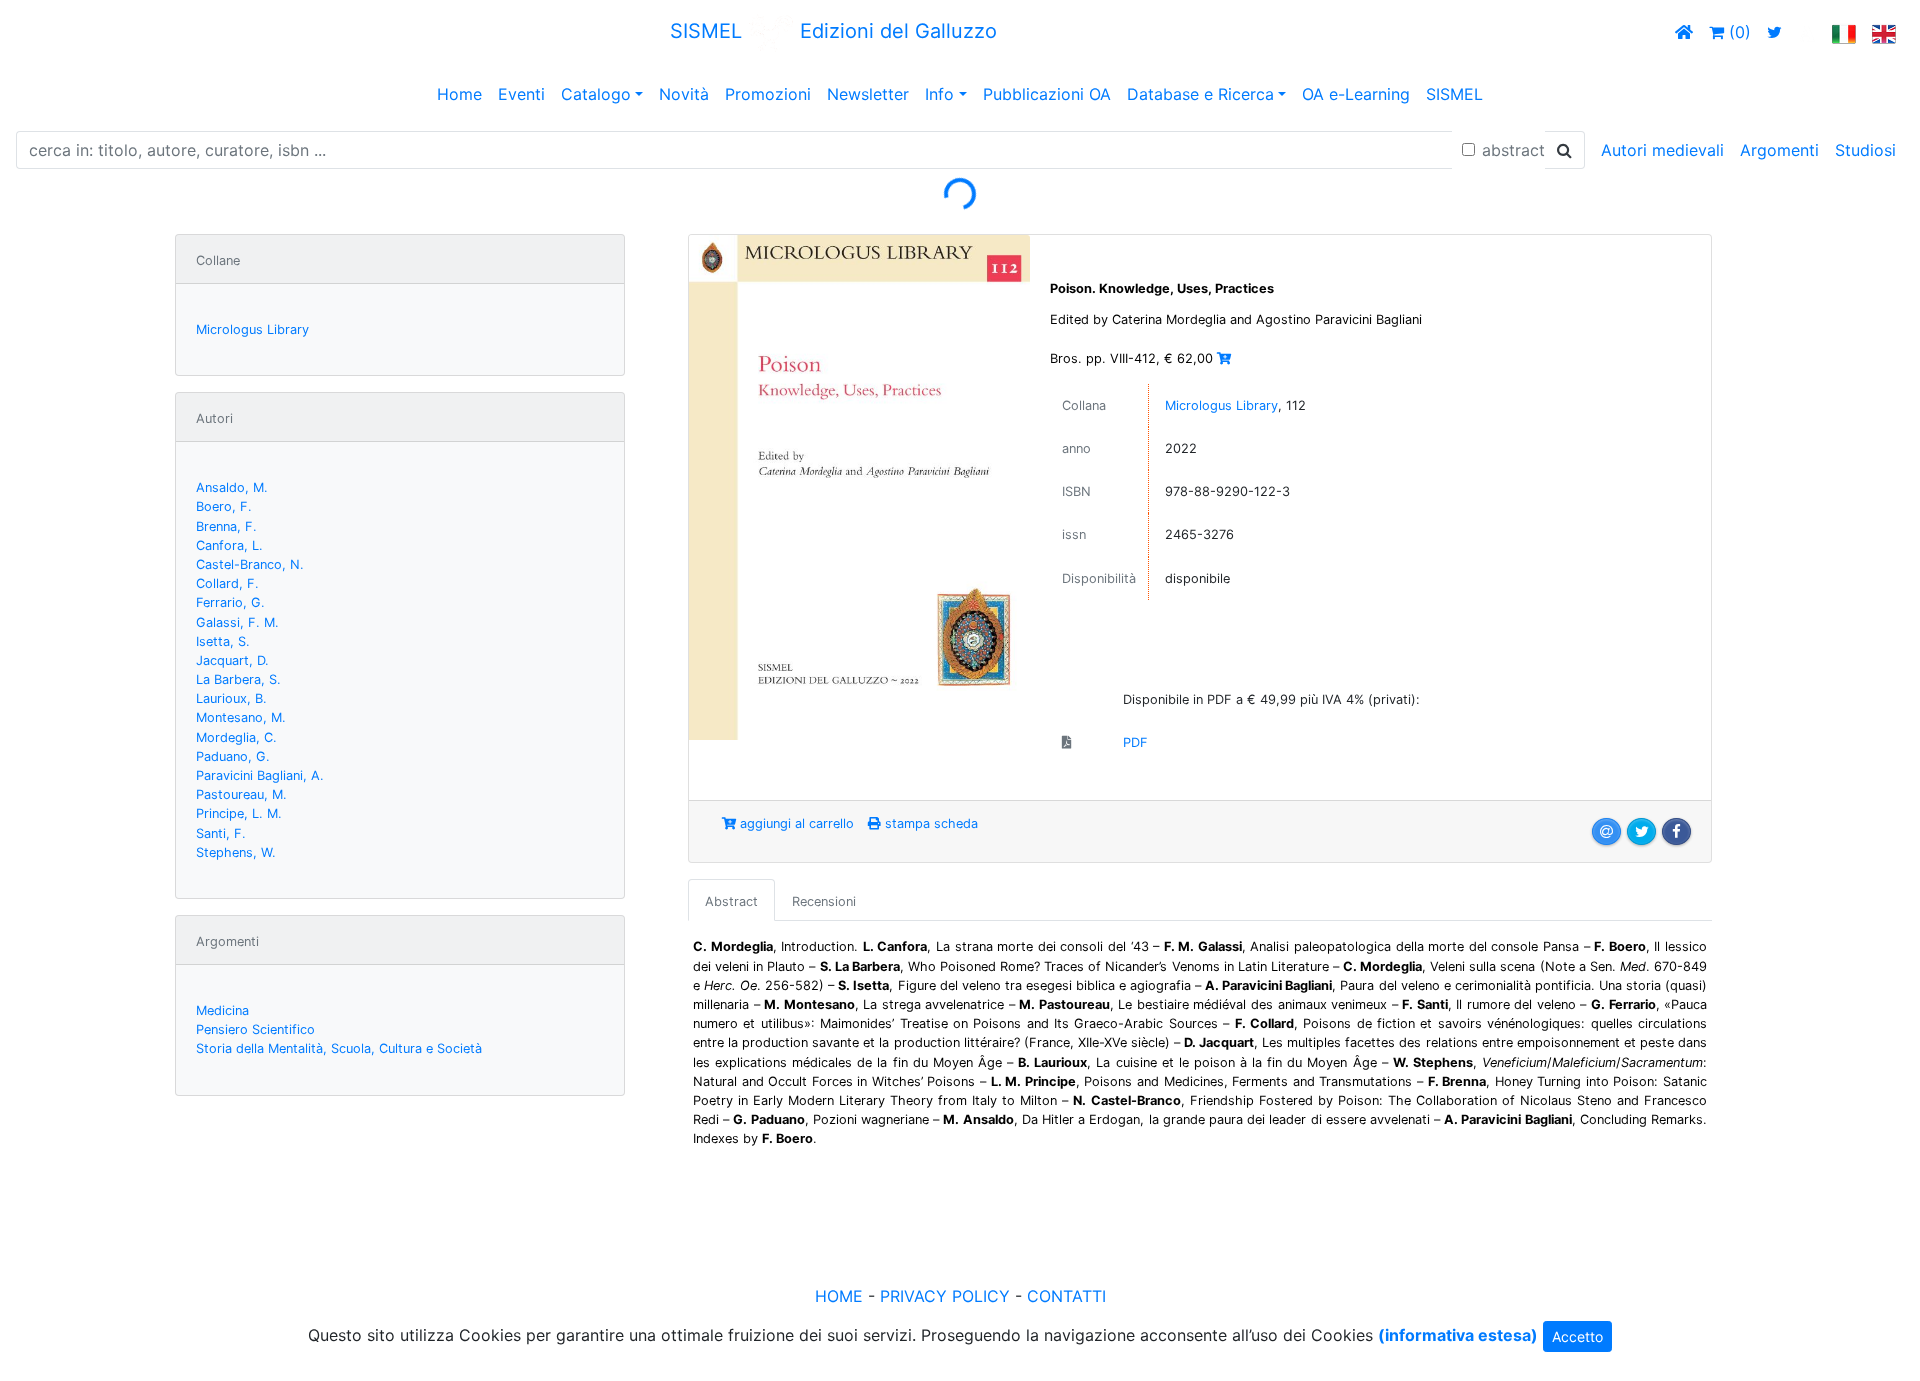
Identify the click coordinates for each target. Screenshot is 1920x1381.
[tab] (731, 900)
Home (459, 94)
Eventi (521, 94)
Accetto (1577, 1336)
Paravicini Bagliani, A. (260, 775)
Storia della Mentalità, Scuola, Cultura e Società (339, 1048)
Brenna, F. (226, 526)
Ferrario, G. (230, 602)
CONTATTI (1066, 1296)
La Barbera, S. (238, 679)
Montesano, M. (241, 717)
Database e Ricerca (1200, 94)
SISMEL (1454, 94)
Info (939, 94)
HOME (839, 1296)
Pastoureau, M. (241, 794)
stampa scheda (929, 823)
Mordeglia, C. (236, 737)
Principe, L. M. (239, 813)
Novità (684, 94)
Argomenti (1779, 150)
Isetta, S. (223, 641)
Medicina (222, 1010)
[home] (1684, 32)
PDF (1135, 742)
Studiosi (1865, 150)
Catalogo (596, 94)
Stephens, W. (236, 852)
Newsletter (868, 94)
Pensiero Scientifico (255, 1029)
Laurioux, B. (231, 698)
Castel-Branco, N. (250, 564)
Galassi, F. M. (237, 622)
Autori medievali (1662, 150)
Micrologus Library (252, 329)
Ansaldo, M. (232, 487)
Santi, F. (221, 833)
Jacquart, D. (232, 660)
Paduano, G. (233, 756)
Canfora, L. (229, 545)
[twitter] (1774, 32)
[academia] (1807, 32)
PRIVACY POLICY (945, 1296)
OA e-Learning (1356, 94)
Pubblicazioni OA (1047, 94)
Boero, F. (224, 506)
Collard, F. (227, 583)
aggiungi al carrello (795, 823)
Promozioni (768, 94)
